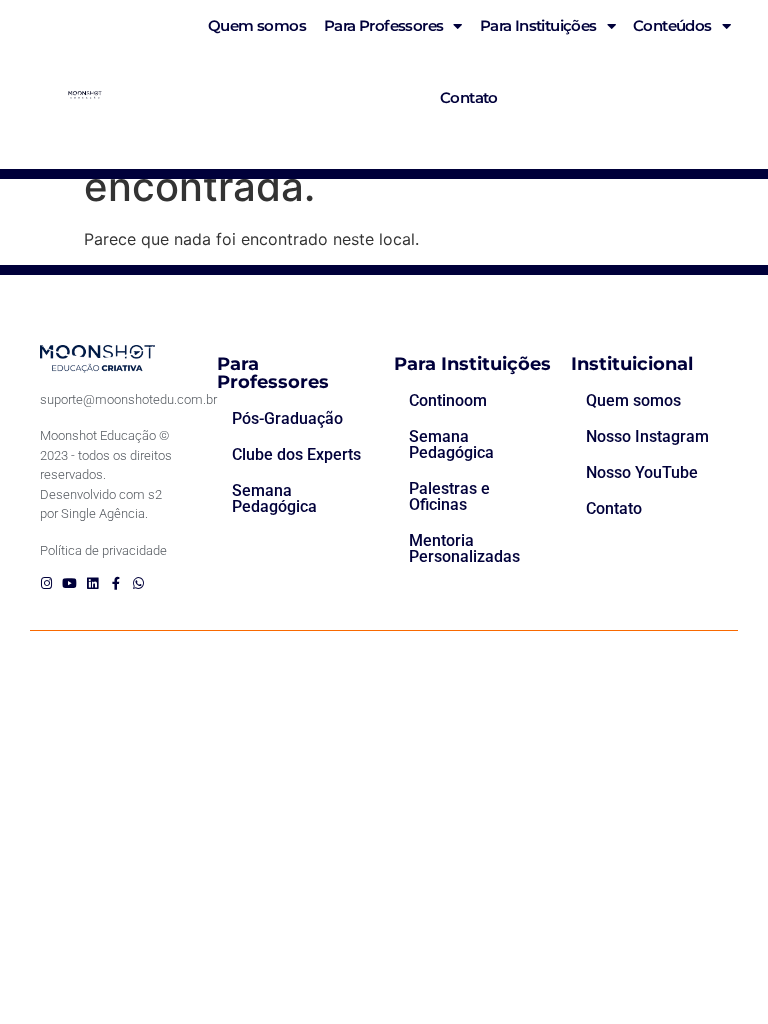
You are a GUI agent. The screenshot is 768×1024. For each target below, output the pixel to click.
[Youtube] (69, 583)
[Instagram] (46, 583)
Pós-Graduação (287, 418)
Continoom (448, 400)
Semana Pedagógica (274, 498)
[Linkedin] (92, 583)
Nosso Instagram (647, 436)
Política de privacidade (103, 550)
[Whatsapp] (138, 583)
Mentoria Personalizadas (464, 548)
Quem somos (633, 400)
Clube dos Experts (296, 454)
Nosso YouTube (642, 472)
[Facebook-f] (115, 583)
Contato (469, 97)
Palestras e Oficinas (449, 496)
